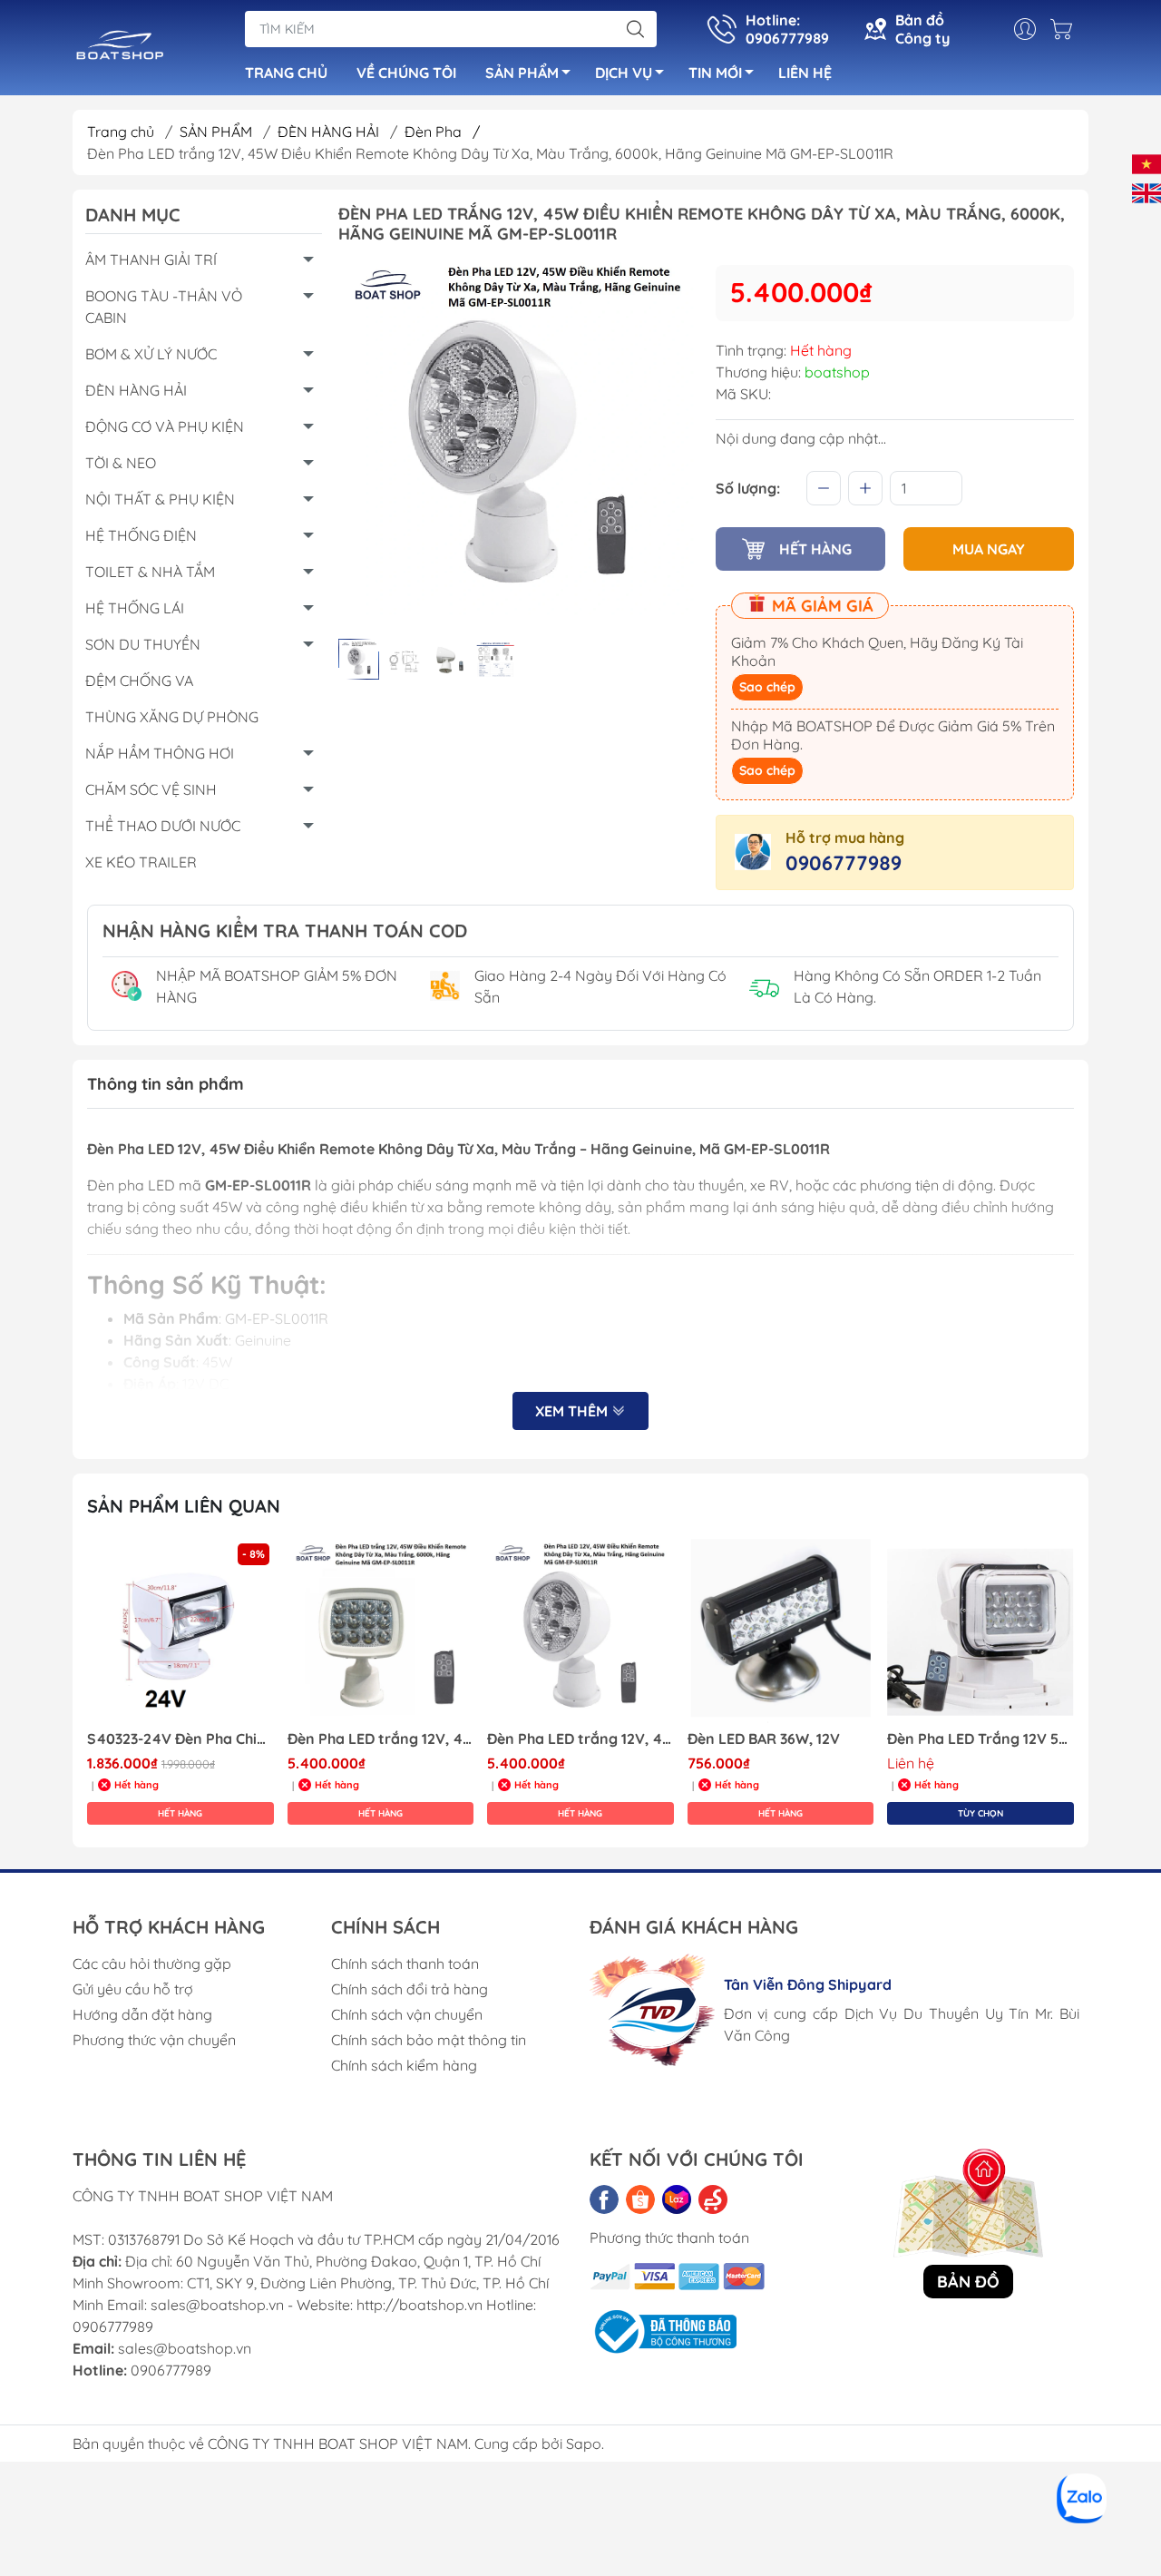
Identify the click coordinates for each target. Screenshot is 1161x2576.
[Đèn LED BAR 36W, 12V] (781, 1632)
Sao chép (767, 687)
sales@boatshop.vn (185, 2348)
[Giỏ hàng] (1066, 29)
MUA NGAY (989, 549)
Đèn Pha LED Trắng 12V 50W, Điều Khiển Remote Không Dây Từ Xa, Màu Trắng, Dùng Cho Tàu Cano (981, 1739)
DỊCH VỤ (624, 73)
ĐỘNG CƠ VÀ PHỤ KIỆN (165, 426)
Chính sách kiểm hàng (404, 2065)
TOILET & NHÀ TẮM (150, 572)
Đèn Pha (442, 132)
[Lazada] (677, 2199)
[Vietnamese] (1146, 162)
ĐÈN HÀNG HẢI (330, 132)
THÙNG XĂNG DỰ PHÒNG (172, 717)
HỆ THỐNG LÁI (135, 608)
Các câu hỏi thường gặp (152, 1964)
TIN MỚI (715, 73)
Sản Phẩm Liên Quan (184, 1506)
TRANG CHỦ (286, 73)
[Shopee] (640, 2199)
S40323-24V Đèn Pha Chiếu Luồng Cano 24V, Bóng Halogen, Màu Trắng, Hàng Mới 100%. (180, 1739)
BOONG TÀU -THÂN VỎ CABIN (164, 307)
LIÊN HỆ (805, 73)
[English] (1146, 191)
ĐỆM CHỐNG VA (139, 681)
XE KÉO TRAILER (141, 862)
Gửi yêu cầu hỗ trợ (133, 1989)
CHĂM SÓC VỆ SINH (151, 789)
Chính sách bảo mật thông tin (429, 2040)
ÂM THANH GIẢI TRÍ (151, 260)
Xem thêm (573, 1411)
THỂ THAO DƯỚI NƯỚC (163, 826)
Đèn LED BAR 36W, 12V (764, 1739)
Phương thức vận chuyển (154, 2040)
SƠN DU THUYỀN (143, 644)
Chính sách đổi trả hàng (410, 1989)
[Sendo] (713, 2199)
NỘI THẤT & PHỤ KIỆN (160, 499)
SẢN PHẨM (522, 73)
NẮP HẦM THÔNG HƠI (160, 753)
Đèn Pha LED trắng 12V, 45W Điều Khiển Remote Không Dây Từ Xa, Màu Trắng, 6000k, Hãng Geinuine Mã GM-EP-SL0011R (580, 1739)
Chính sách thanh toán (405, 1964)
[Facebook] (604, 2199)
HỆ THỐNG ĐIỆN (141, 535)
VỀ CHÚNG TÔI (406, 73)
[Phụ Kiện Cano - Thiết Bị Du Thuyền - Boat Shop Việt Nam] (120, 49)
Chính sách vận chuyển (407, 2014)
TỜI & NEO (121, 463)
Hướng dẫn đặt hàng (142, 2014)
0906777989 (844, 863)
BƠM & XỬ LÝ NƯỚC (151, 354)
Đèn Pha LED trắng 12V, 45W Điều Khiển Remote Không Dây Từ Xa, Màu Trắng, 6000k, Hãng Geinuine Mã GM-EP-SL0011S (381, 1739)
